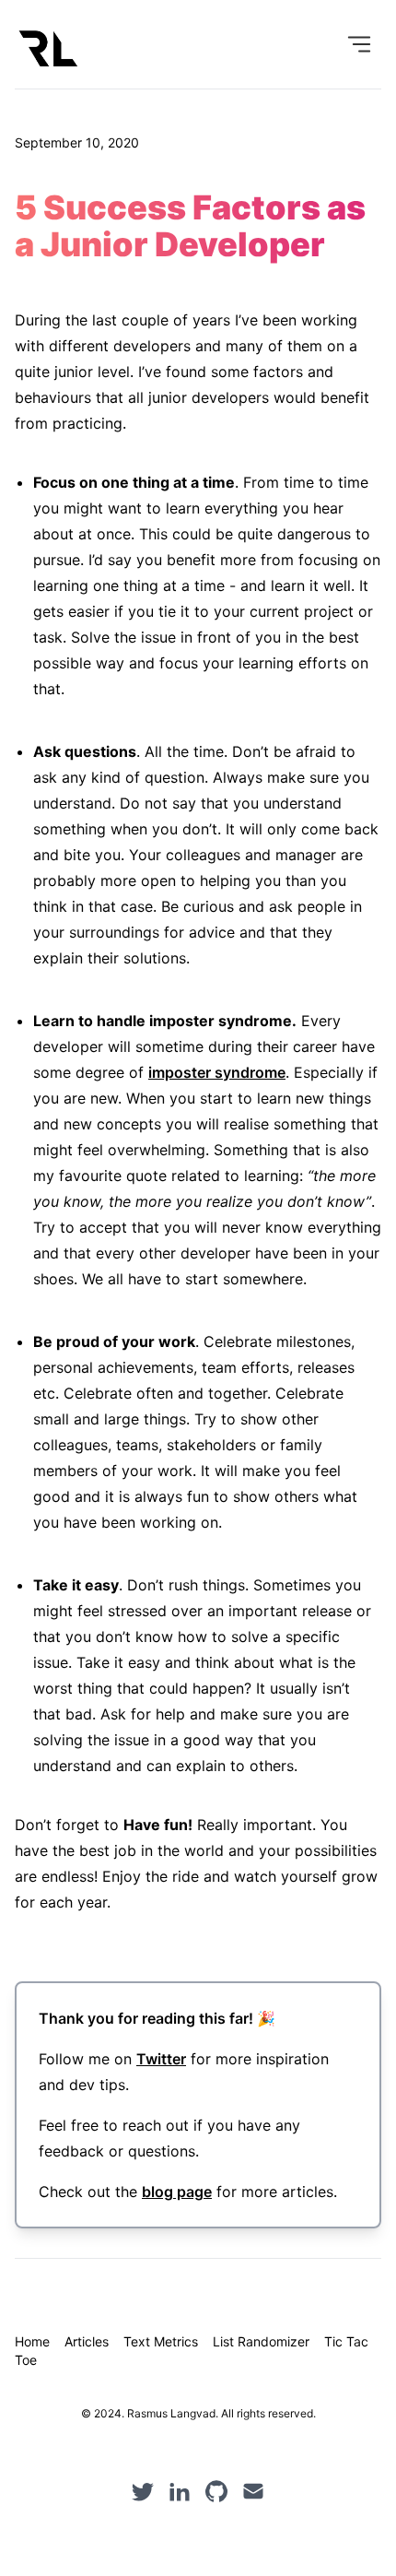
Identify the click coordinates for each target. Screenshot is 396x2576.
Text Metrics (161, 2341)
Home (32, 2341)
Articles (87, 2341)
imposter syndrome (217, 1072)
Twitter (161, 2059)
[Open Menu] (359, 44)
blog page (177, 2192)
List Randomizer (261, 2341)
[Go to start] (48, 48)
